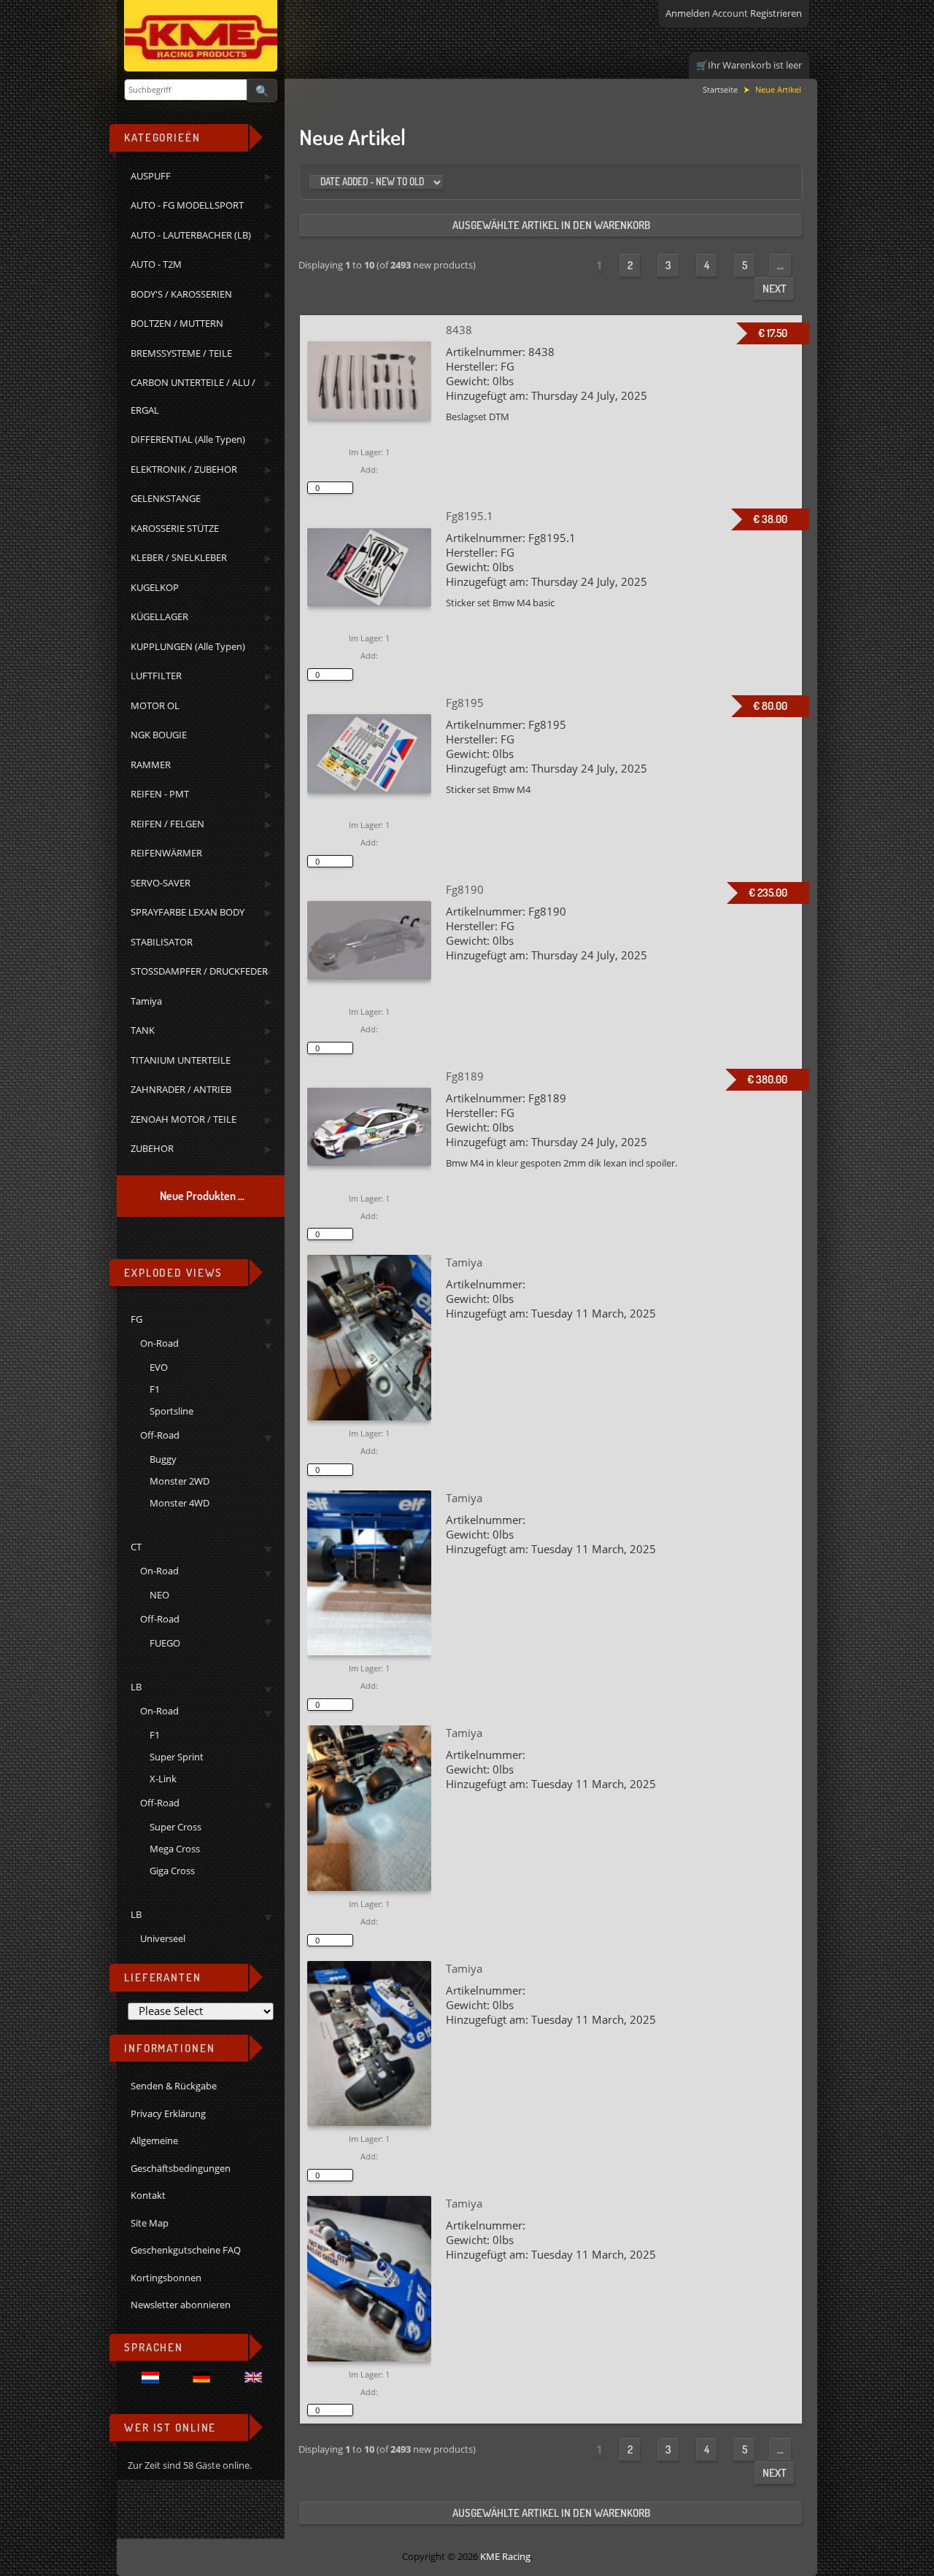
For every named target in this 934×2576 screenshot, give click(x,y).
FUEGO (165, 1643)
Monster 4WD (180, 1503)
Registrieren (776, 13)
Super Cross (175, 1827)
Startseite (720, 89)
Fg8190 (465, 889)
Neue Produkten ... (202, 1196)
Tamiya (464, 1262)
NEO (159, 1595)
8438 (459, 330)
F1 (155, 1389)
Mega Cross (175, 1849)
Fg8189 (465, 1076)
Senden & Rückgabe (174, 2086)
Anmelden (688, 13)
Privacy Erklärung (168, 2113)
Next (775, 289)
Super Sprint (177, 1757)
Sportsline (171, 1411)
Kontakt (148, 2195)
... (780, 265)
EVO (159, 1367)
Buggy (163, 1459)
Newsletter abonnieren (181, 2305)
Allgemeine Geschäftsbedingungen (181, 2154)
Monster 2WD (180, 1481)
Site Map (150, 2223)
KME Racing (505, 2556)
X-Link (163, 1779)
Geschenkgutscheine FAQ (186, 2250)
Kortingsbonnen (166, 2278)
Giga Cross (172, 1871)
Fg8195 (465, 703)
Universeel (163, 1938)
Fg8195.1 (470, 516)
